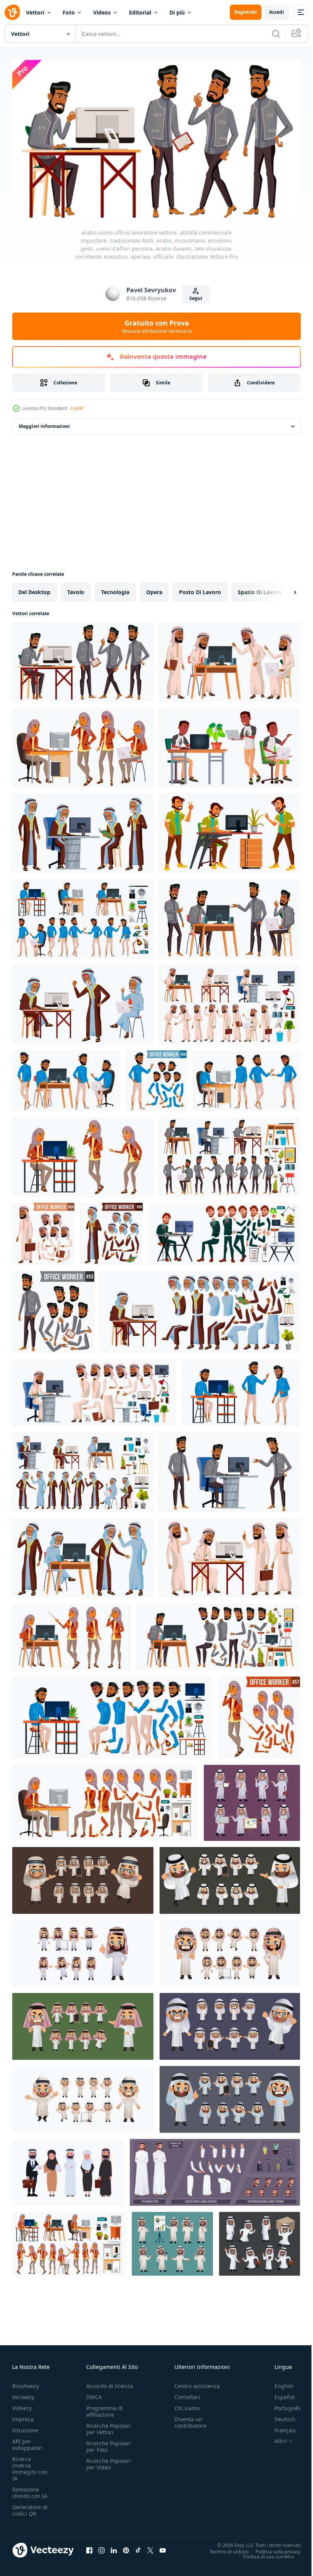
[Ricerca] (276, 34)
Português (282, 2405)
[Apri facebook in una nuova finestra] (89, 2547)
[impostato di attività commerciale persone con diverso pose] (252, 1800)
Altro (275, 2438)
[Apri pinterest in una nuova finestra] (126, 2547)
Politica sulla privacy (272, 2548)
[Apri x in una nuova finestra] (150, 2547)
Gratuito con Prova (157, 326)
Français (279, 2427)
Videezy (22, 2405)
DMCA (94, 2394)
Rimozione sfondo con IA (30, 2489)
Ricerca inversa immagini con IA (30, 2465)
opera (154, 589)
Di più (177, 12)
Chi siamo (187, 2405)
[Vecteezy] (12, 12)
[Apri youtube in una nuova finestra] (163, 2547)
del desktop (34, 589)
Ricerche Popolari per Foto (109, 2443)
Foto (69, 12)
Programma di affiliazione (105, 2408)
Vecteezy (23, 2394)
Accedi (277, 12)
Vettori (35, 12)
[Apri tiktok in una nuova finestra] (138, 2547)
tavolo (76, 589)
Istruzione (25, 2427)
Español (279, 2394)
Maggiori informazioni (44, 423)
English (278, 2382)
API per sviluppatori (27, 2441)
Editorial (140, 12)
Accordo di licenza (110, 2382)
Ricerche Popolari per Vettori (109, 2425)
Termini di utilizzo (223, 2548)
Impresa (23, 2416)
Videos (102, 12)
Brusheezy (26, 2382)
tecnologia (115, 589)
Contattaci (187, 2394)
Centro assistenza (197, 2382)
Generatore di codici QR (30, 2507)
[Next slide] (283, 589)
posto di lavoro (200, 589)
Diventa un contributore (190, 2419)
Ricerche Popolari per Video (109, 2461)
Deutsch (279, 2416)
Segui (196, 298)
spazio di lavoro (260, 589)
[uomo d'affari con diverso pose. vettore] (83, 1877)
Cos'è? (77, 408)
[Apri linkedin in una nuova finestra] (114, 2547)
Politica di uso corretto (263, 2553)
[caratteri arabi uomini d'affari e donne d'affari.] (68, 2169)
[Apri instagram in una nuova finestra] (102, 2547)
